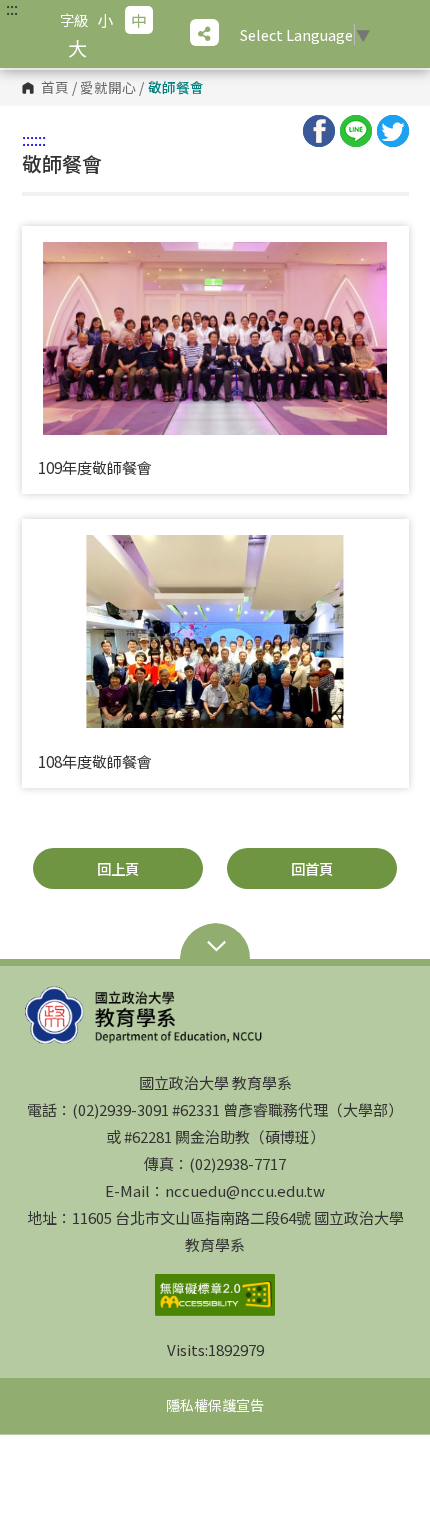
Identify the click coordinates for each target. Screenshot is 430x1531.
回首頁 (312, 868)
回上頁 (118, 868)
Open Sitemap (215, 948)
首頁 (55, 88)
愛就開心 (108, 88)
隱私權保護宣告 (215, 1405)
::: (12, 8)
